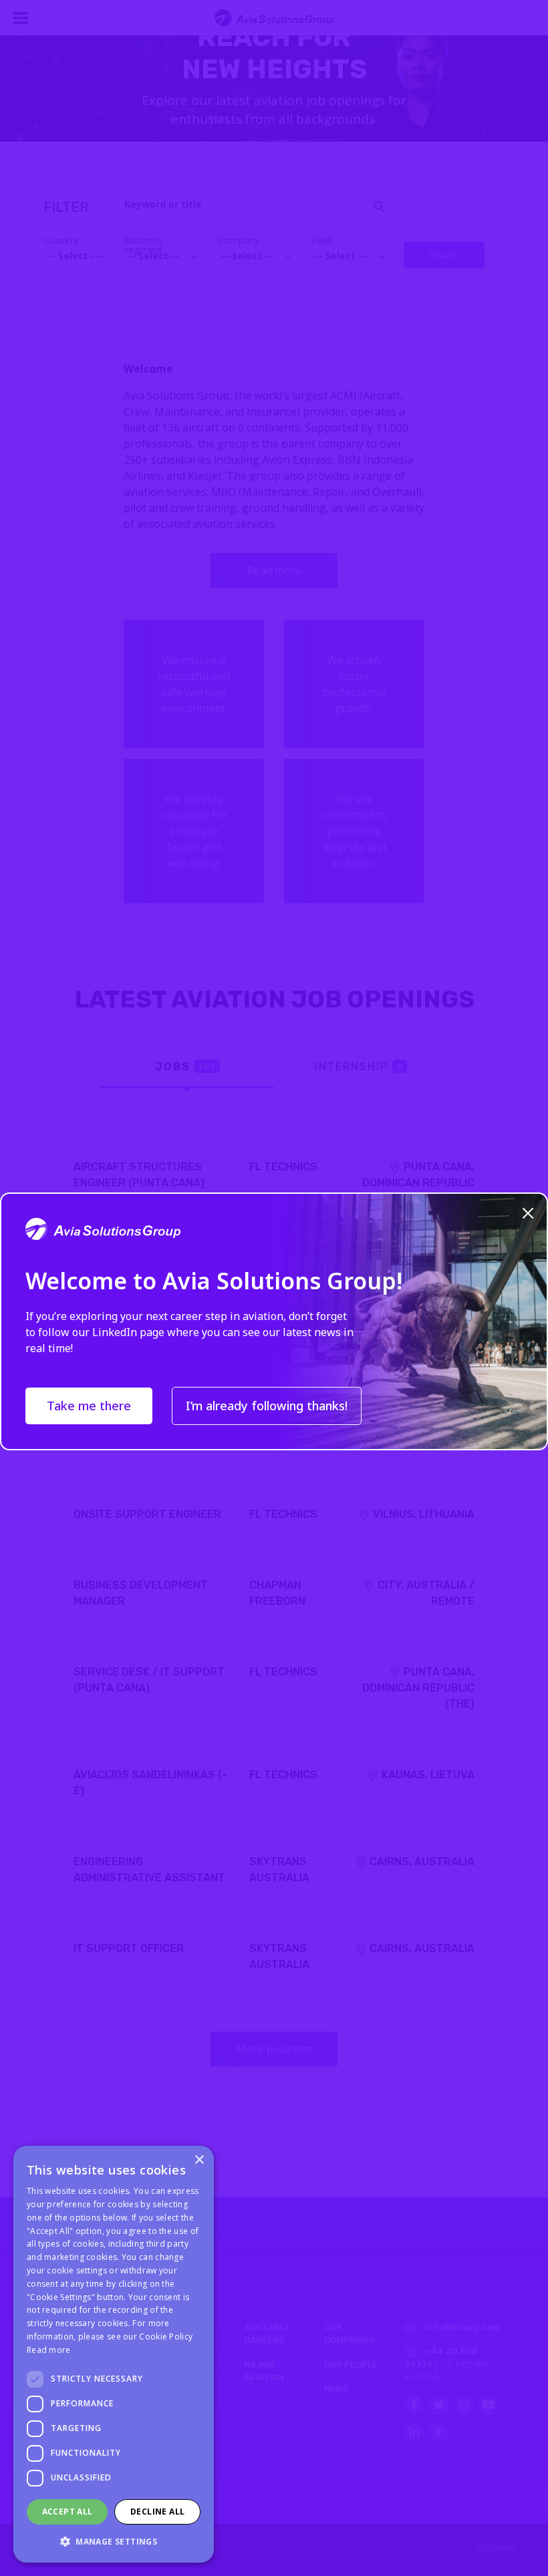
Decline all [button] (157, 2512)
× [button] (199, 2160)
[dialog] (114, 2354)
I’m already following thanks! (267, 1406)
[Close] (528, 1211)
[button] (114, 2541)
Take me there (89, 1406)
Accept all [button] (67, 2512)
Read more (49, 2350)
